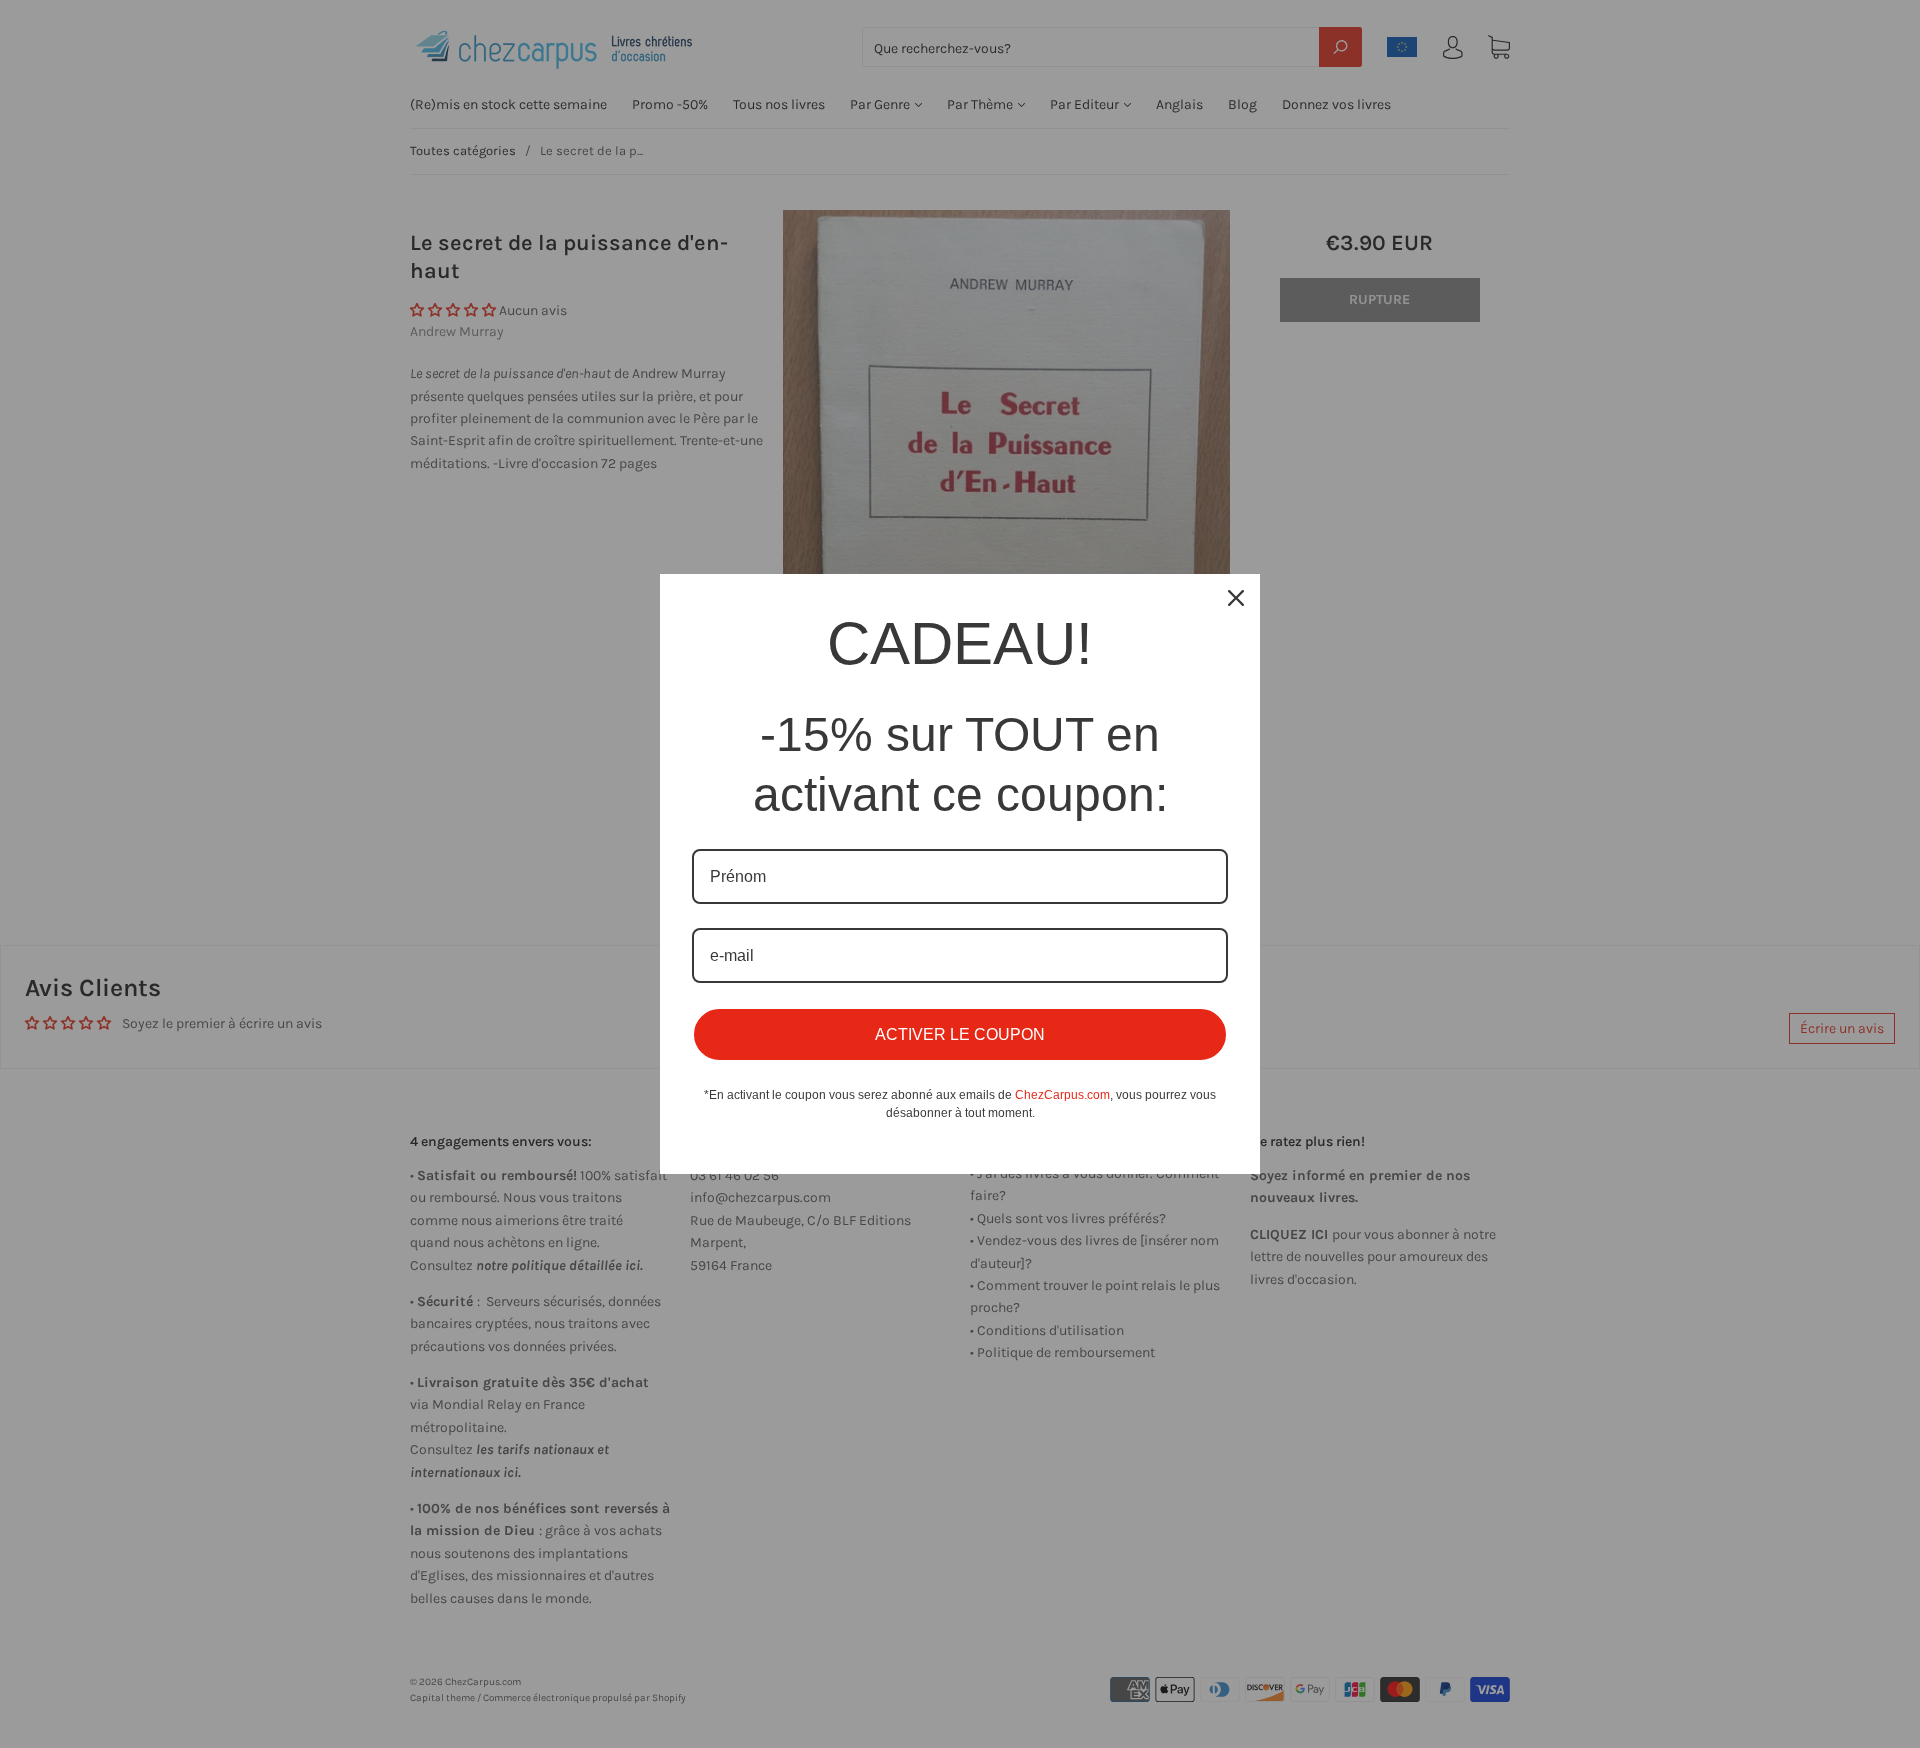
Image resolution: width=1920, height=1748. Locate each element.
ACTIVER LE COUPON (960, 1034)
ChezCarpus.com (1062, 1095)
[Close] (1236, 598)
